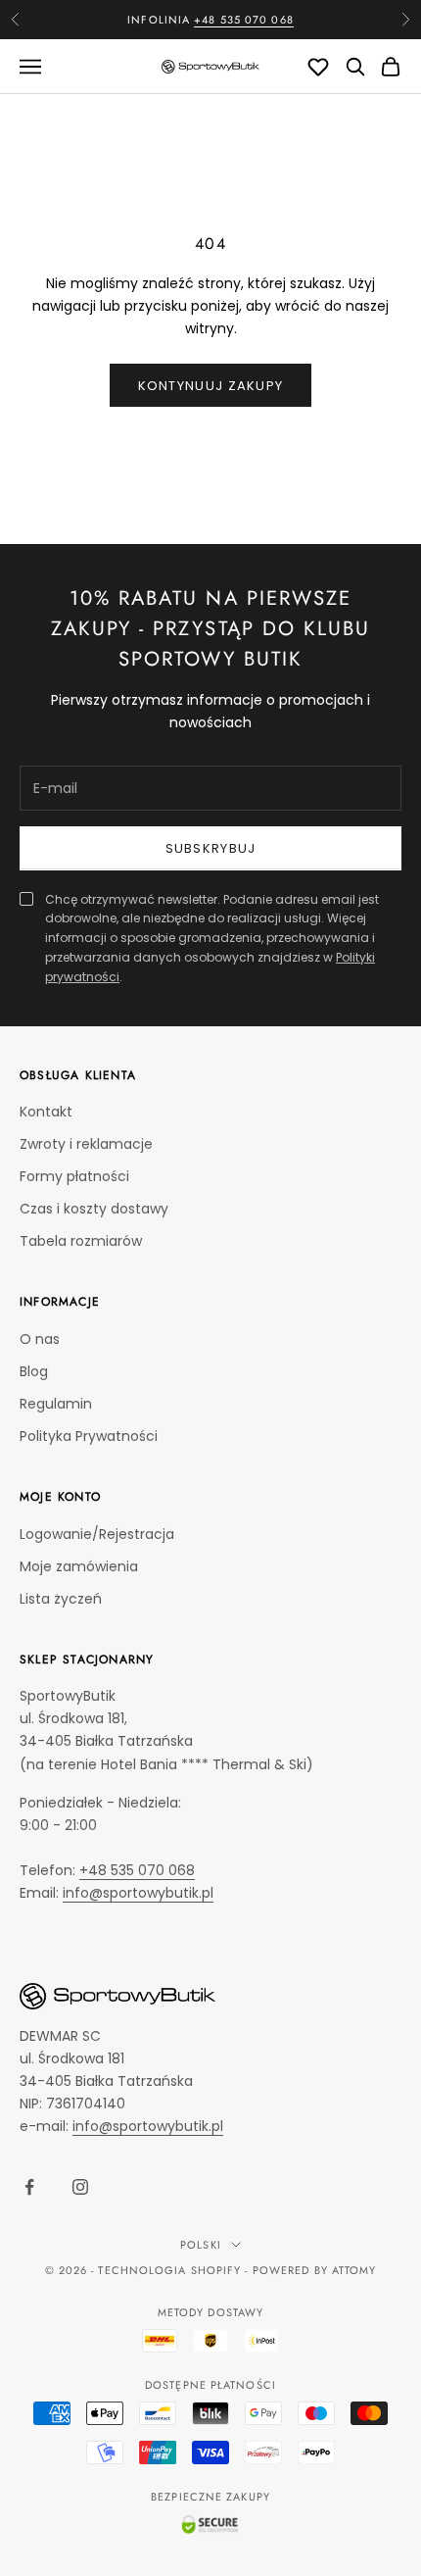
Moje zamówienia (79, 1566)
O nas (40, 1339)
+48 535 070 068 (244, 20)
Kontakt (46, 1112)
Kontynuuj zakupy (211, 386)
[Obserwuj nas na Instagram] (80, 2187)
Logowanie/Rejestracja (97, 1534)
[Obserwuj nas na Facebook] (29, 2187)
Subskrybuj (211, 848)
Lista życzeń (61, 1599)
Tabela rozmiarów (81, 1241)
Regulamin (56, 1404)
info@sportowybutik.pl (138, 1893)
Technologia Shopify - (173, 2270)
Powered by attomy (315, 2270)
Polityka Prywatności (89, 1436)
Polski (201, 2245)
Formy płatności (74, 1176)
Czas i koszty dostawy (94, 1209)
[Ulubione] (318, 67)
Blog (34, 1371)
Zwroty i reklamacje (86, 1144)
